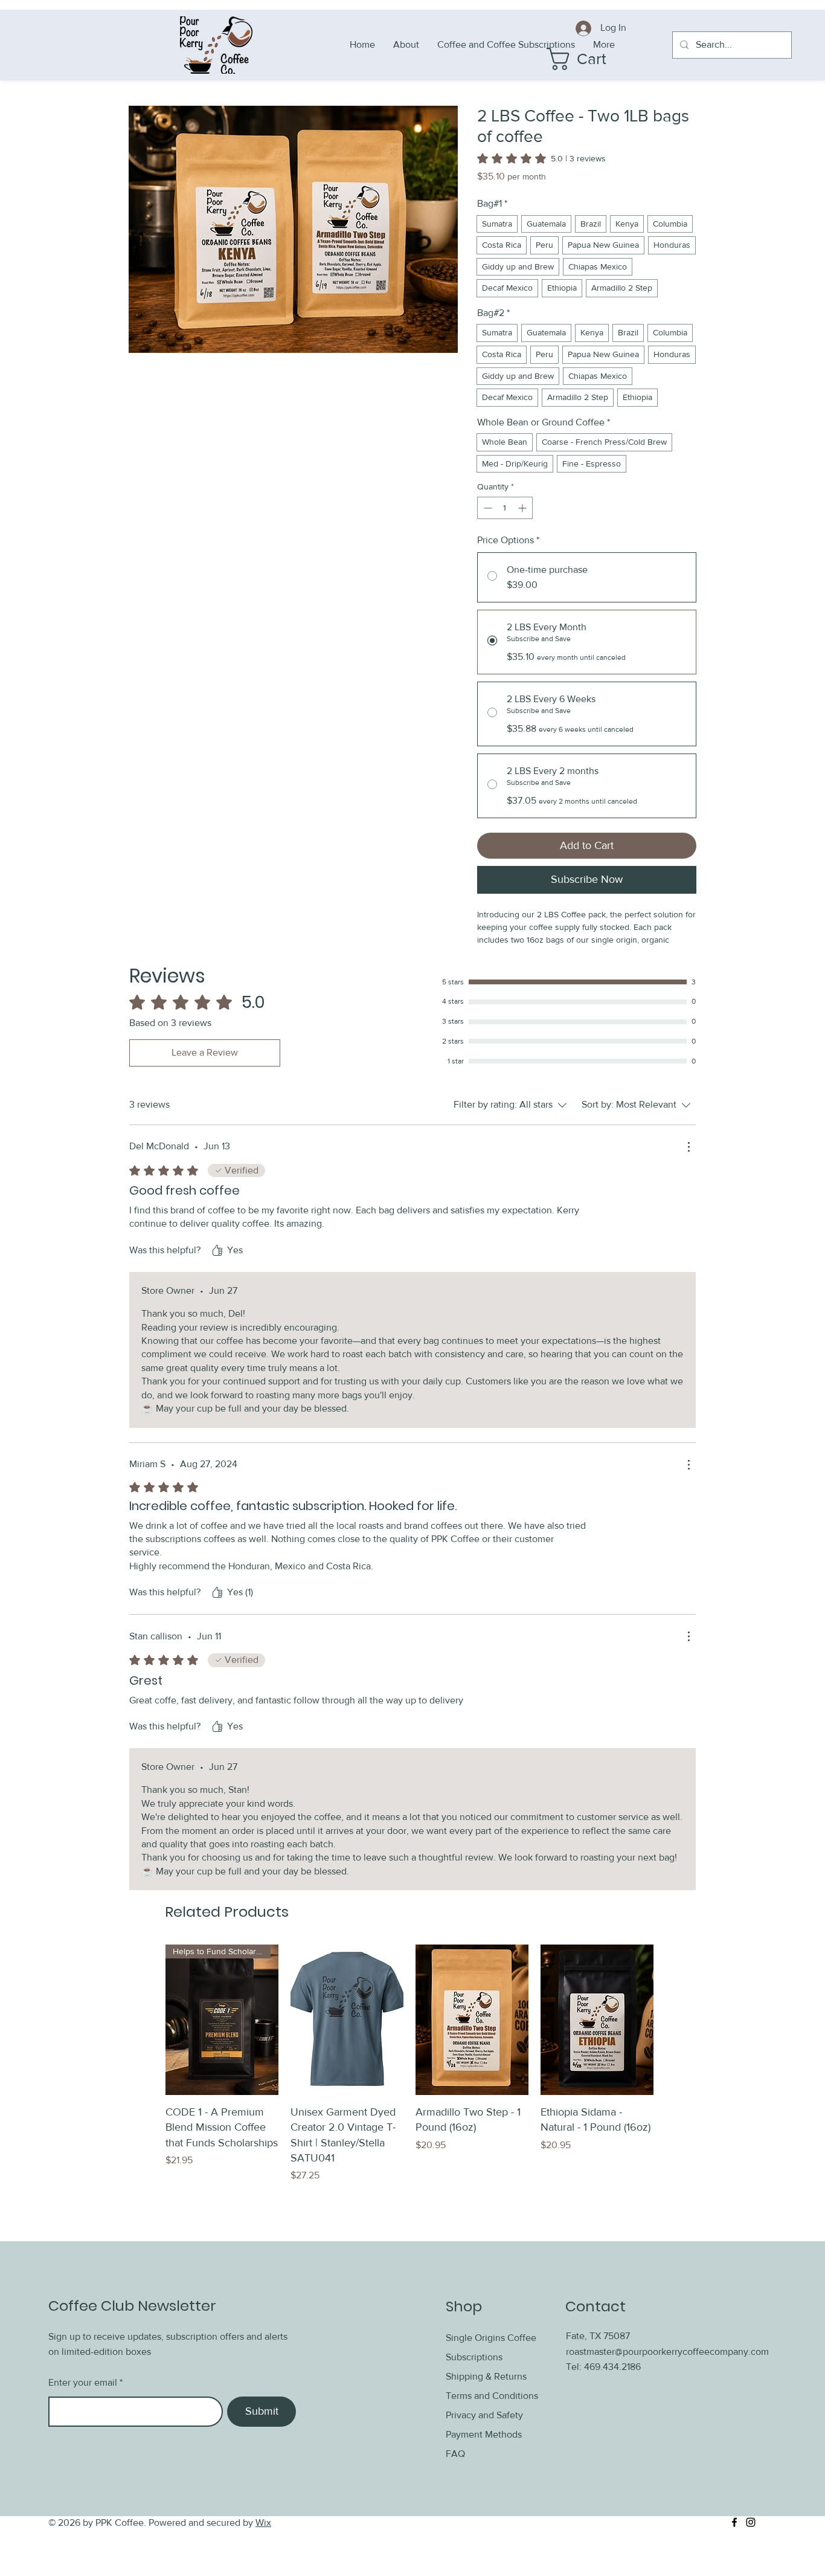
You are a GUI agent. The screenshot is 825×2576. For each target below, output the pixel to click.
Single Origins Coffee (491, 2354)
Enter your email (83, 2399)
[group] (409, 2080)
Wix (263, 2539)
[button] (591, 59)
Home (141, 87)
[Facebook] (734, 2539)
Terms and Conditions (492, 2412)
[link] (541, 161)
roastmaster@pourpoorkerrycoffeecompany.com (667, 2368)
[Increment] (523, 511)
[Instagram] (751, 2539)
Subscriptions (474, 2373)
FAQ (455, 2470)
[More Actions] (689, 1163)
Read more (498, 956)
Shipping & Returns (487, 2393)
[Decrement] (486, 511)
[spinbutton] (505, 511)
